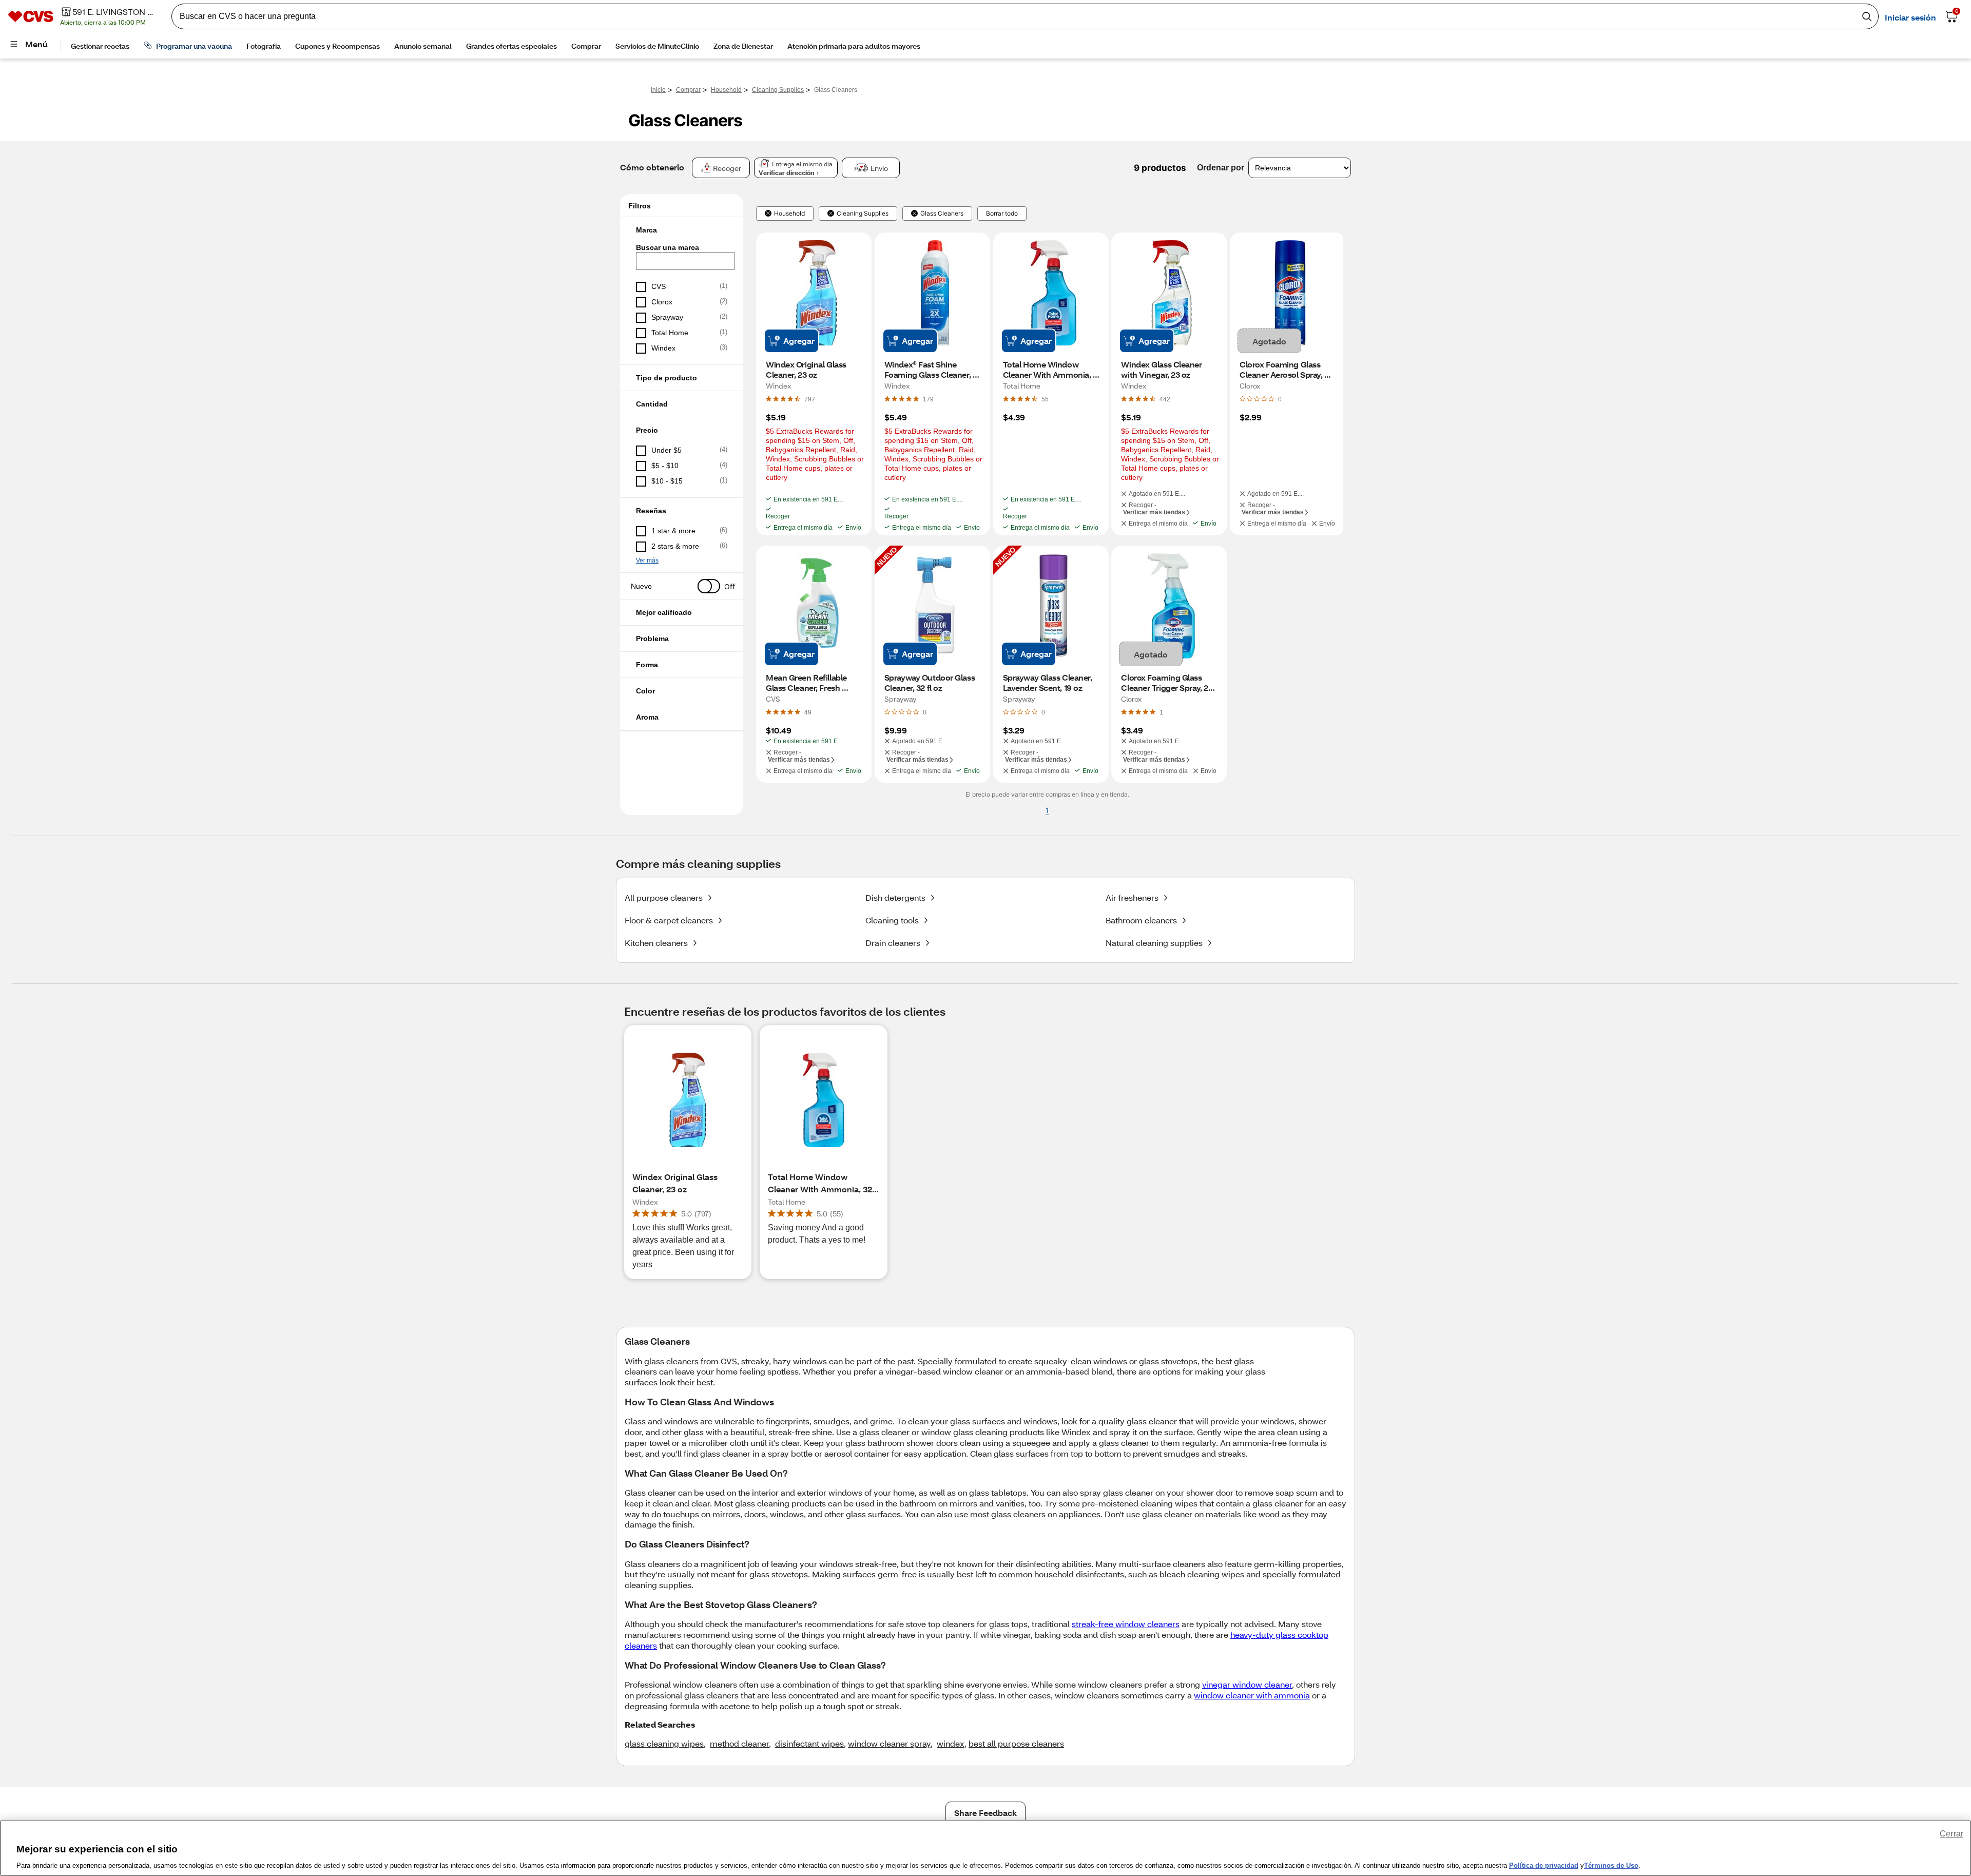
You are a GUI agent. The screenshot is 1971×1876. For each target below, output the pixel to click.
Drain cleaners (893, 943)
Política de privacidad (1544, 1865)
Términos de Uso (1611, 1865)
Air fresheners (1132, 897)
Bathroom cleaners (1141, 920)
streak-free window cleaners (1126, 1624)
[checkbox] (682, 287)
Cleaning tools (892, 920)
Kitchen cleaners (656, 943)
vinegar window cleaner (1247, 1684)
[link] (810, 399)
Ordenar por (1221, 168)
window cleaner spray (889, 1743)
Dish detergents (895, 897)
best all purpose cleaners (1016, 1743)
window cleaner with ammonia (1252, 1695)
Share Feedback (985, 1813)
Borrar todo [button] (1002, 214)
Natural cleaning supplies (1154, 943)
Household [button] (789, 214)
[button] (682, 230)
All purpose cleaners (664, 897)
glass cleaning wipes (664, 1743)
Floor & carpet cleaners (669, 920)
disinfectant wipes (809, 1743)
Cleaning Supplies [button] (863, 214)
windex (951, 1743)
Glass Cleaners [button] (942, 214)
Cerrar (1951, 1834)
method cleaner (739, 1743)
